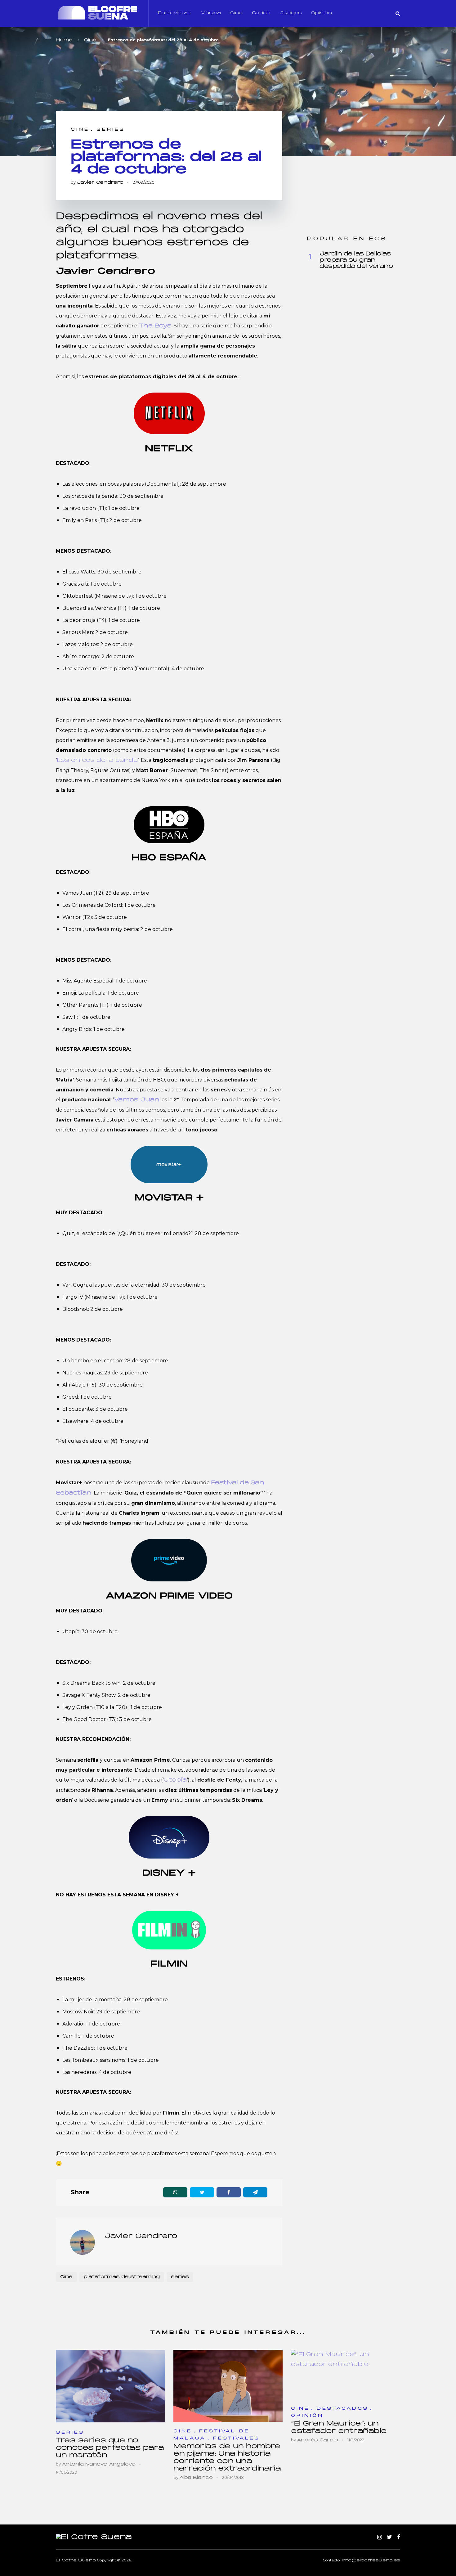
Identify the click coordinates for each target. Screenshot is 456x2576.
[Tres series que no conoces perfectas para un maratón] (110, 2386)
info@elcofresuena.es (371, 2560)
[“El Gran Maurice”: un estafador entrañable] (346, 2375)
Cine (236, 13)
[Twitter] (389, 2538)
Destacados (343, 2409)
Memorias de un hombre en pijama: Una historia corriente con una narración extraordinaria (227, 2458)
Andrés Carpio (317, 2440)
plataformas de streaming (122, 2277)
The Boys (155, 326)
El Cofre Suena (76, 2560)
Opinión (322, 13)
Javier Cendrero (100, 183)
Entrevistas (175, 13)
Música (211, 13)
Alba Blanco (196, 2478)
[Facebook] (399, 2538)
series (180, 2277)
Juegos (291, 13)
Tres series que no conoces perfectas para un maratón (110, 2448)
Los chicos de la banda (97, 760)
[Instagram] (380, 2538)
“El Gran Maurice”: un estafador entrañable (339, 2428)
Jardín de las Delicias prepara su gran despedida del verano (356, 260)
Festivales (237, 2438)
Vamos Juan (137, 1100)
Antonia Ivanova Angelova (99, 2464)
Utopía (175, 1780)
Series (261, 13)
